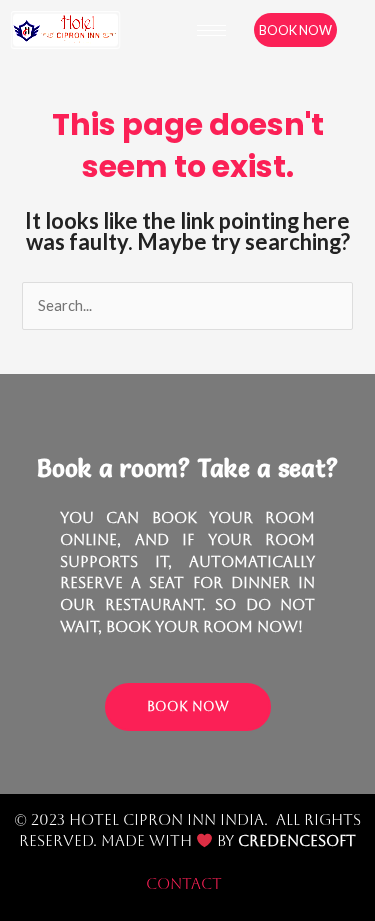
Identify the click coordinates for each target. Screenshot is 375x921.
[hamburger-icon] (211, 30)
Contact (184, 883)
